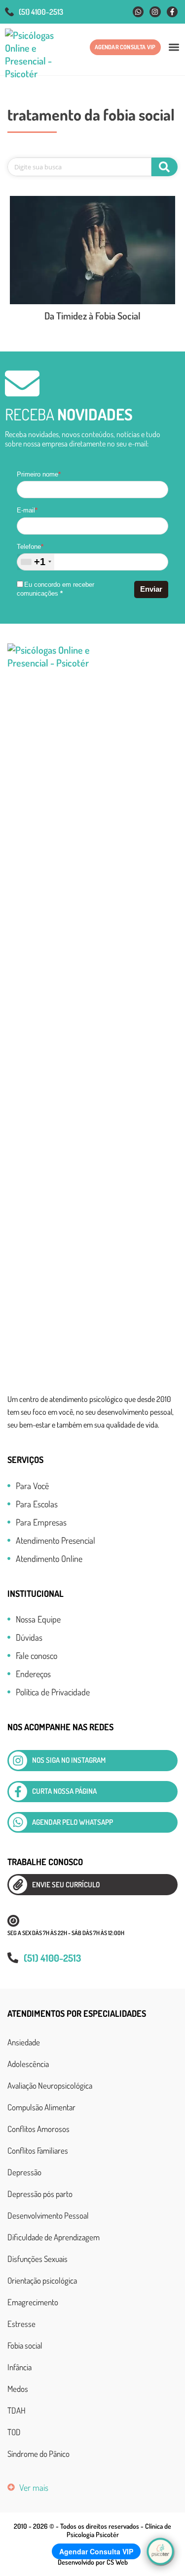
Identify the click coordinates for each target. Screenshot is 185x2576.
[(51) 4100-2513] (9, 12)
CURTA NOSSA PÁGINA (64, 1791)
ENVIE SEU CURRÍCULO (66, 1885)
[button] (174, 47)
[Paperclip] (18, 1885)
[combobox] (36, 562)
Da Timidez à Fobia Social (92, 316)
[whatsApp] (18, 1823)
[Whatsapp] (138, 12)
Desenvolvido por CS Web (93, 2562)
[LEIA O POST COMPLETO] (92, 250)
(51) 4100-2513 (41, 12)
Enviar (151, 589)
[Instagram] (155, 12)
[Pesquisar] (165, 167)
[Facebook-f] (172, 12)
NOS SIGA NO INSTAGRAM (69, 1760)
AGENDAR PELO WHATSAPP (73, 1822)
